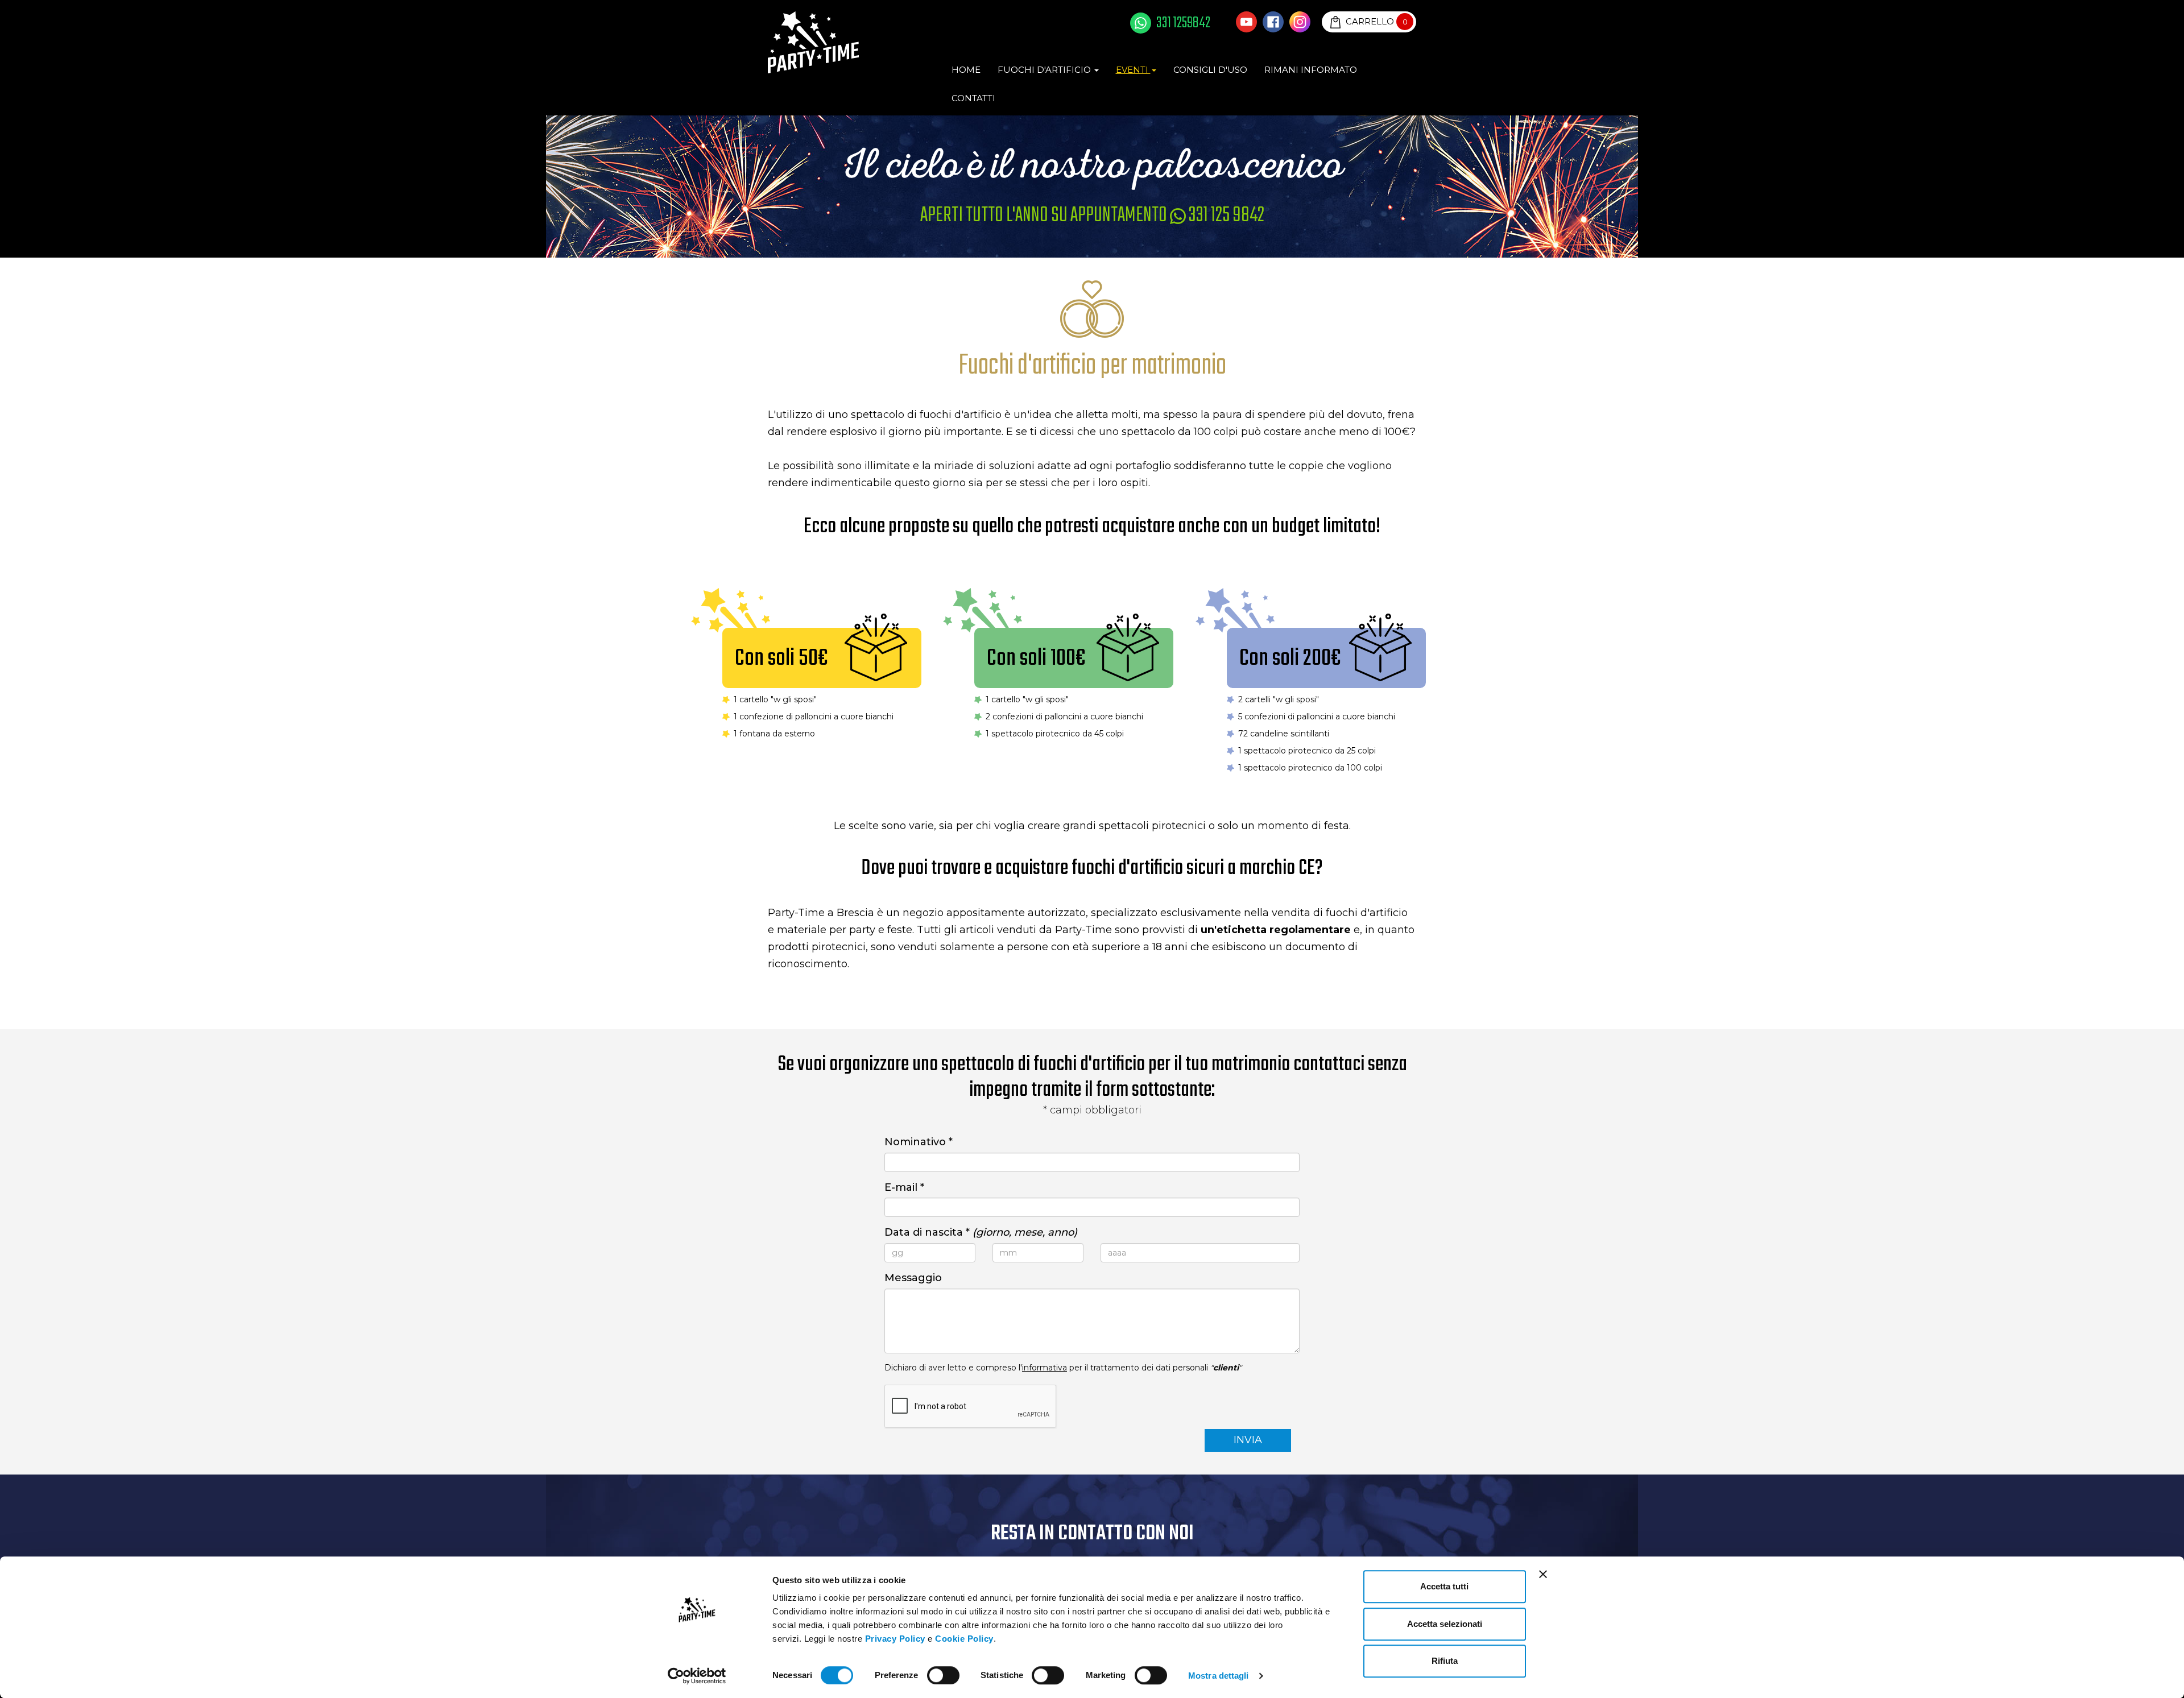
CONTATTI (973, 98)
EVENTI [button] (1133, 70)
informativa (1045, 1368)
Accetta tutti (1444, 1586)
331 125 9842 (1225, 216)
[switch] (943, 1675)
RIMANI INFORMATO (1311, 70)
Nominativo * (919, 1142)
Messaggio (913, 1278)
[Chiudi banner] (1543, 1574)
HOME (966, 70)
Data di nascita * (981, 1232)
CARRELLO (1376, 21)
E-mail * (904, 1187)
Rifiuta (1445, 1661)
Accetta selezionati (1445, 1624)
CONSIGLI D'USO (1210, 70)
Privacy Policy (895, 1639)
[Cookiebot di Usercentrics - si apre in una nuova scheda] (697, 1676)
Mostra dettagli (1219, 1676)
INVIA (1248, 1440)
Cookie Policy (964, 1639)
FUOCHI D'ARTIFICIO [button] (1045, 70)
